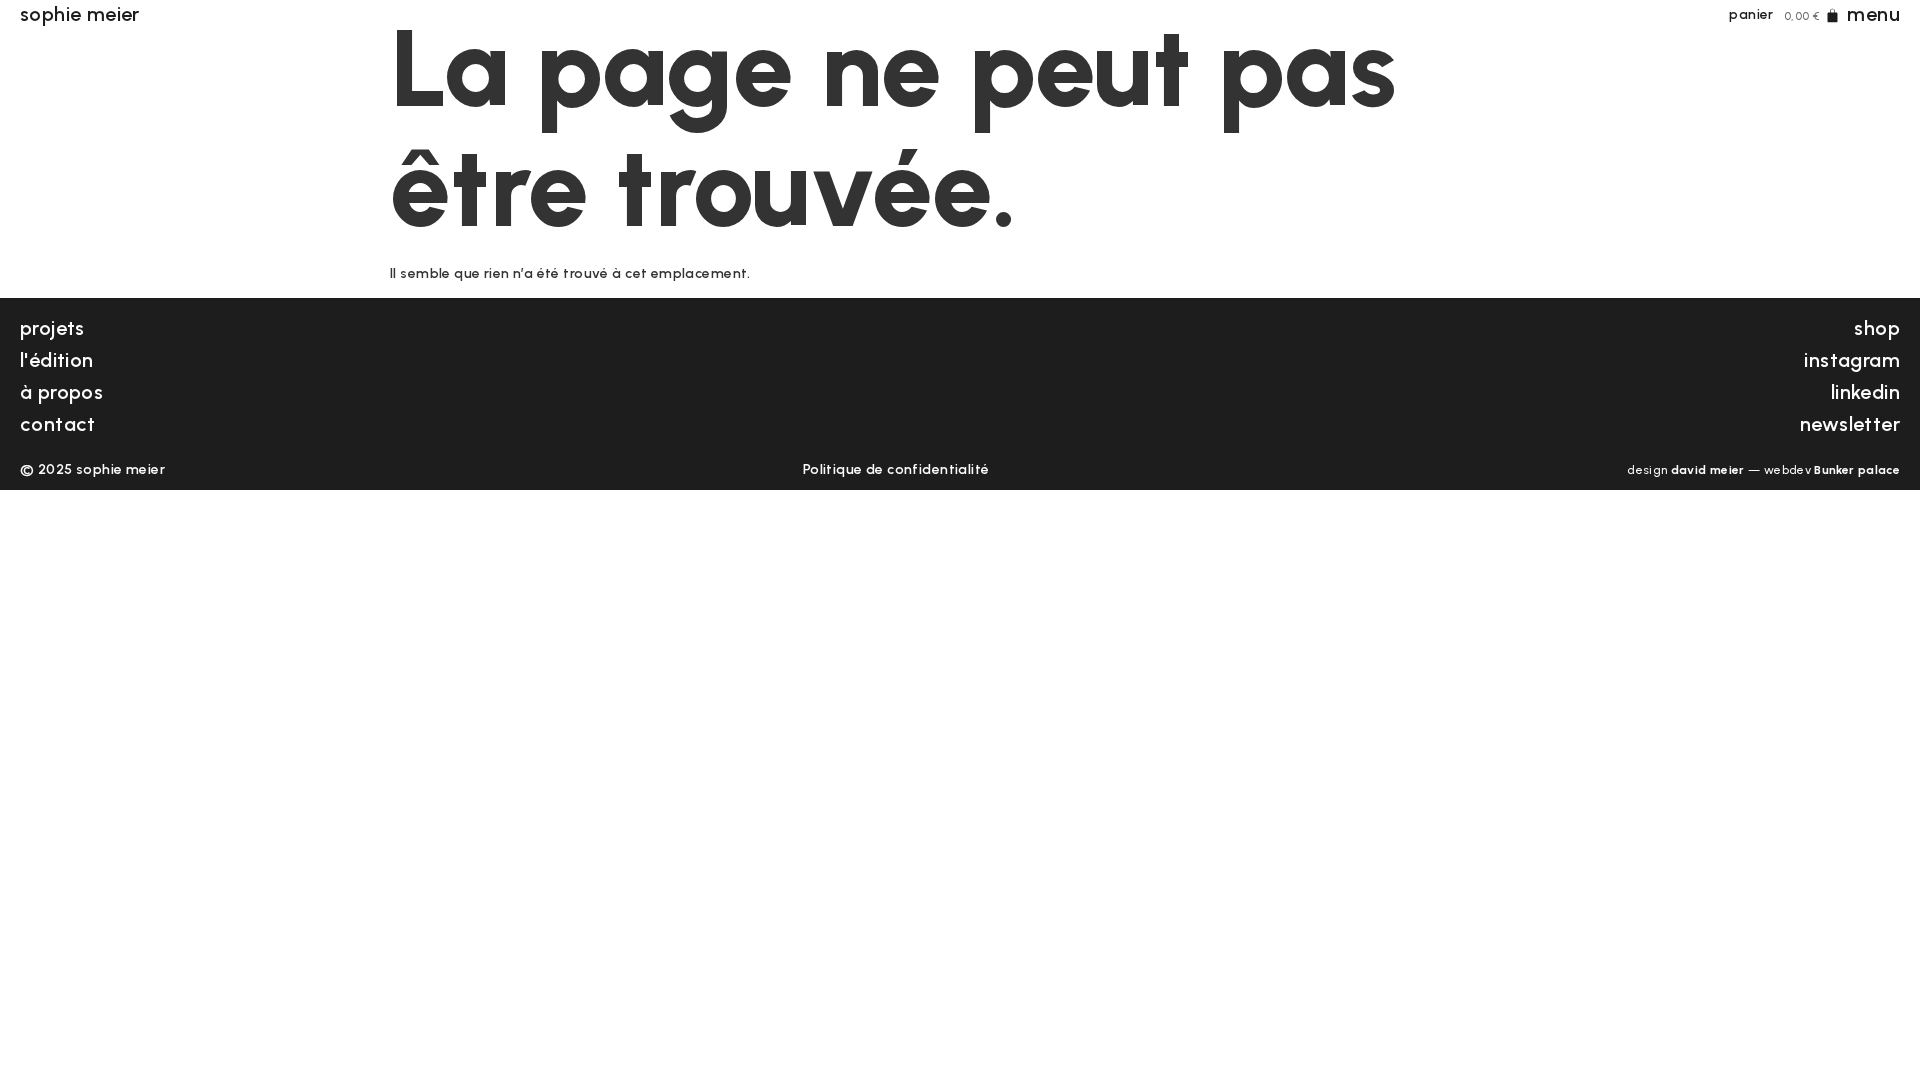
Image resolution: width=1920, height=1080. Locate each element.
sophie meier (80, 14)
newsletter (1850, 424)
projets (52, 328)
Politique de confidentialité (896, 469)
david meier (1708, 470)
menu (1873, 14)
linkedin (1865, 392)
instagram (1852, 360)
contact (58, 424)
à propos (61, 392)
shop (1877, 328)
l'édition (57, 360)
